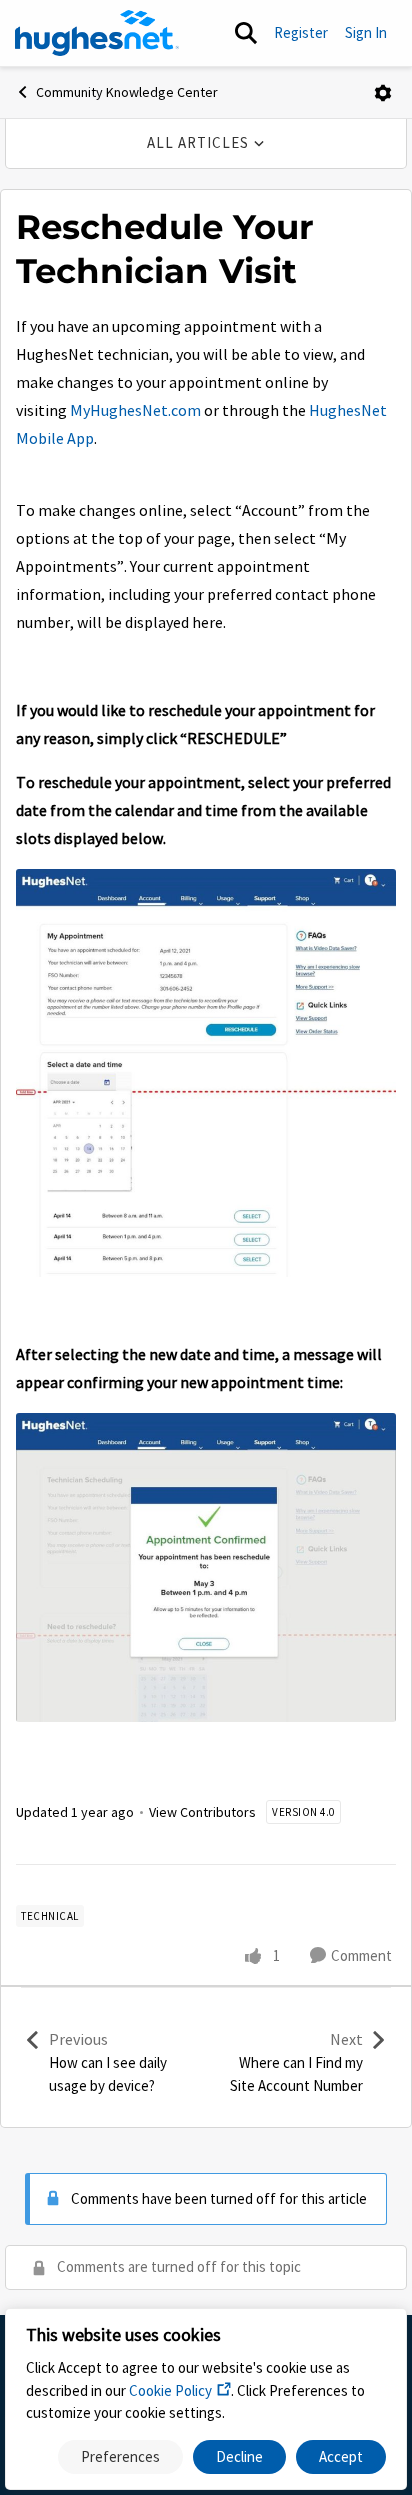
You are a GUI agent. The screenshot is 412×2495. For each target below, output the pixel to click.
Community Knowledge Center (127, 92)
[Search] (246, 33)
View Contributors (202, 1812)
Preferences (120, 2456)
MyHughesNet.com (135, 411)
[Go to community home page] (97, 33)
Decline (239, 2456)
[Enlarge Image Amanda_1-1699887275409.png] (206, 1567)
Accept (341, 2456)
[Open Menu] (383, 93)
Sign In (366, 32)
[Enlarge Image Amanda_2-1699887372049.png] (206, 1072)
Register (301, 32)
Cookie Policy (170, 2390)
